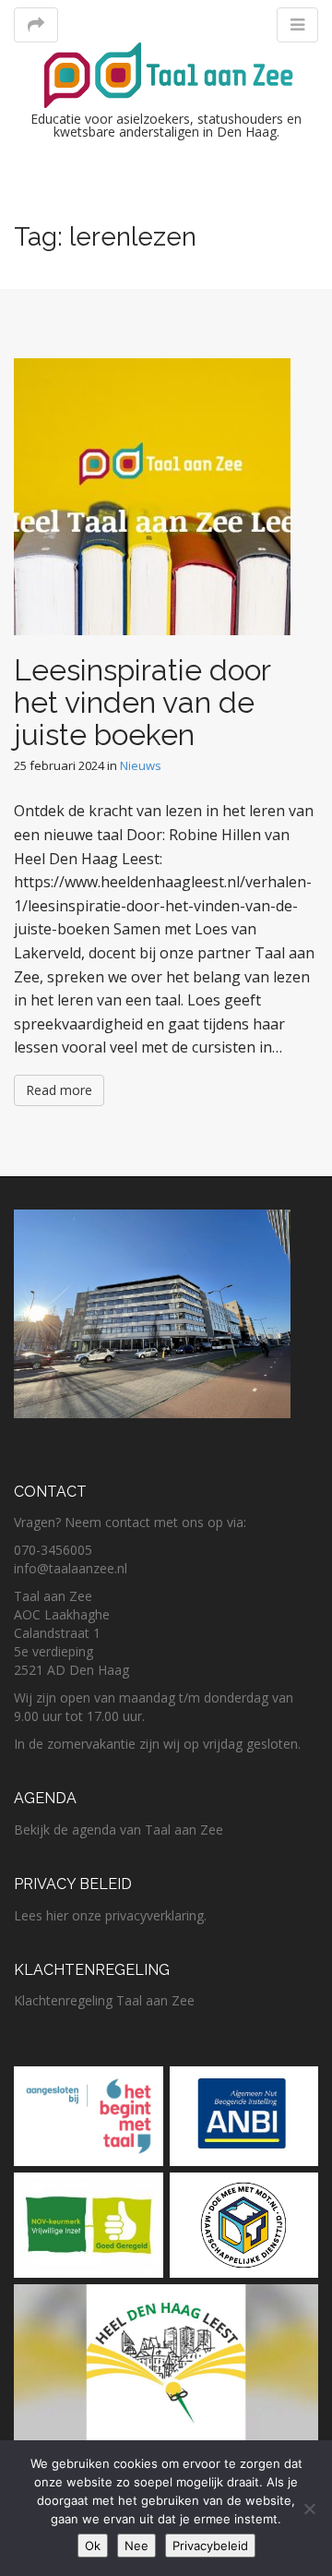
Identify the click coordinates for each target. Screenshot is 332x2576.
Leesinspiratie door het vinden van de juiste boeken (142, 702)
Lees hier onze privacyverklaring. (110, 1915)
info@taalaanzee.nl (71, 1568)
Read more (59, 1090)
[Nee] (309, 2509)
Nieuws (141, 765)
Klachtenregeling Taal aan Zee (104, 2000)
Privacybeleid (210, 2546)
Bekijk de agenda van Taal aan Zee (119, 1830)
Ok (93, 2546)
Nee (136, 2546)
